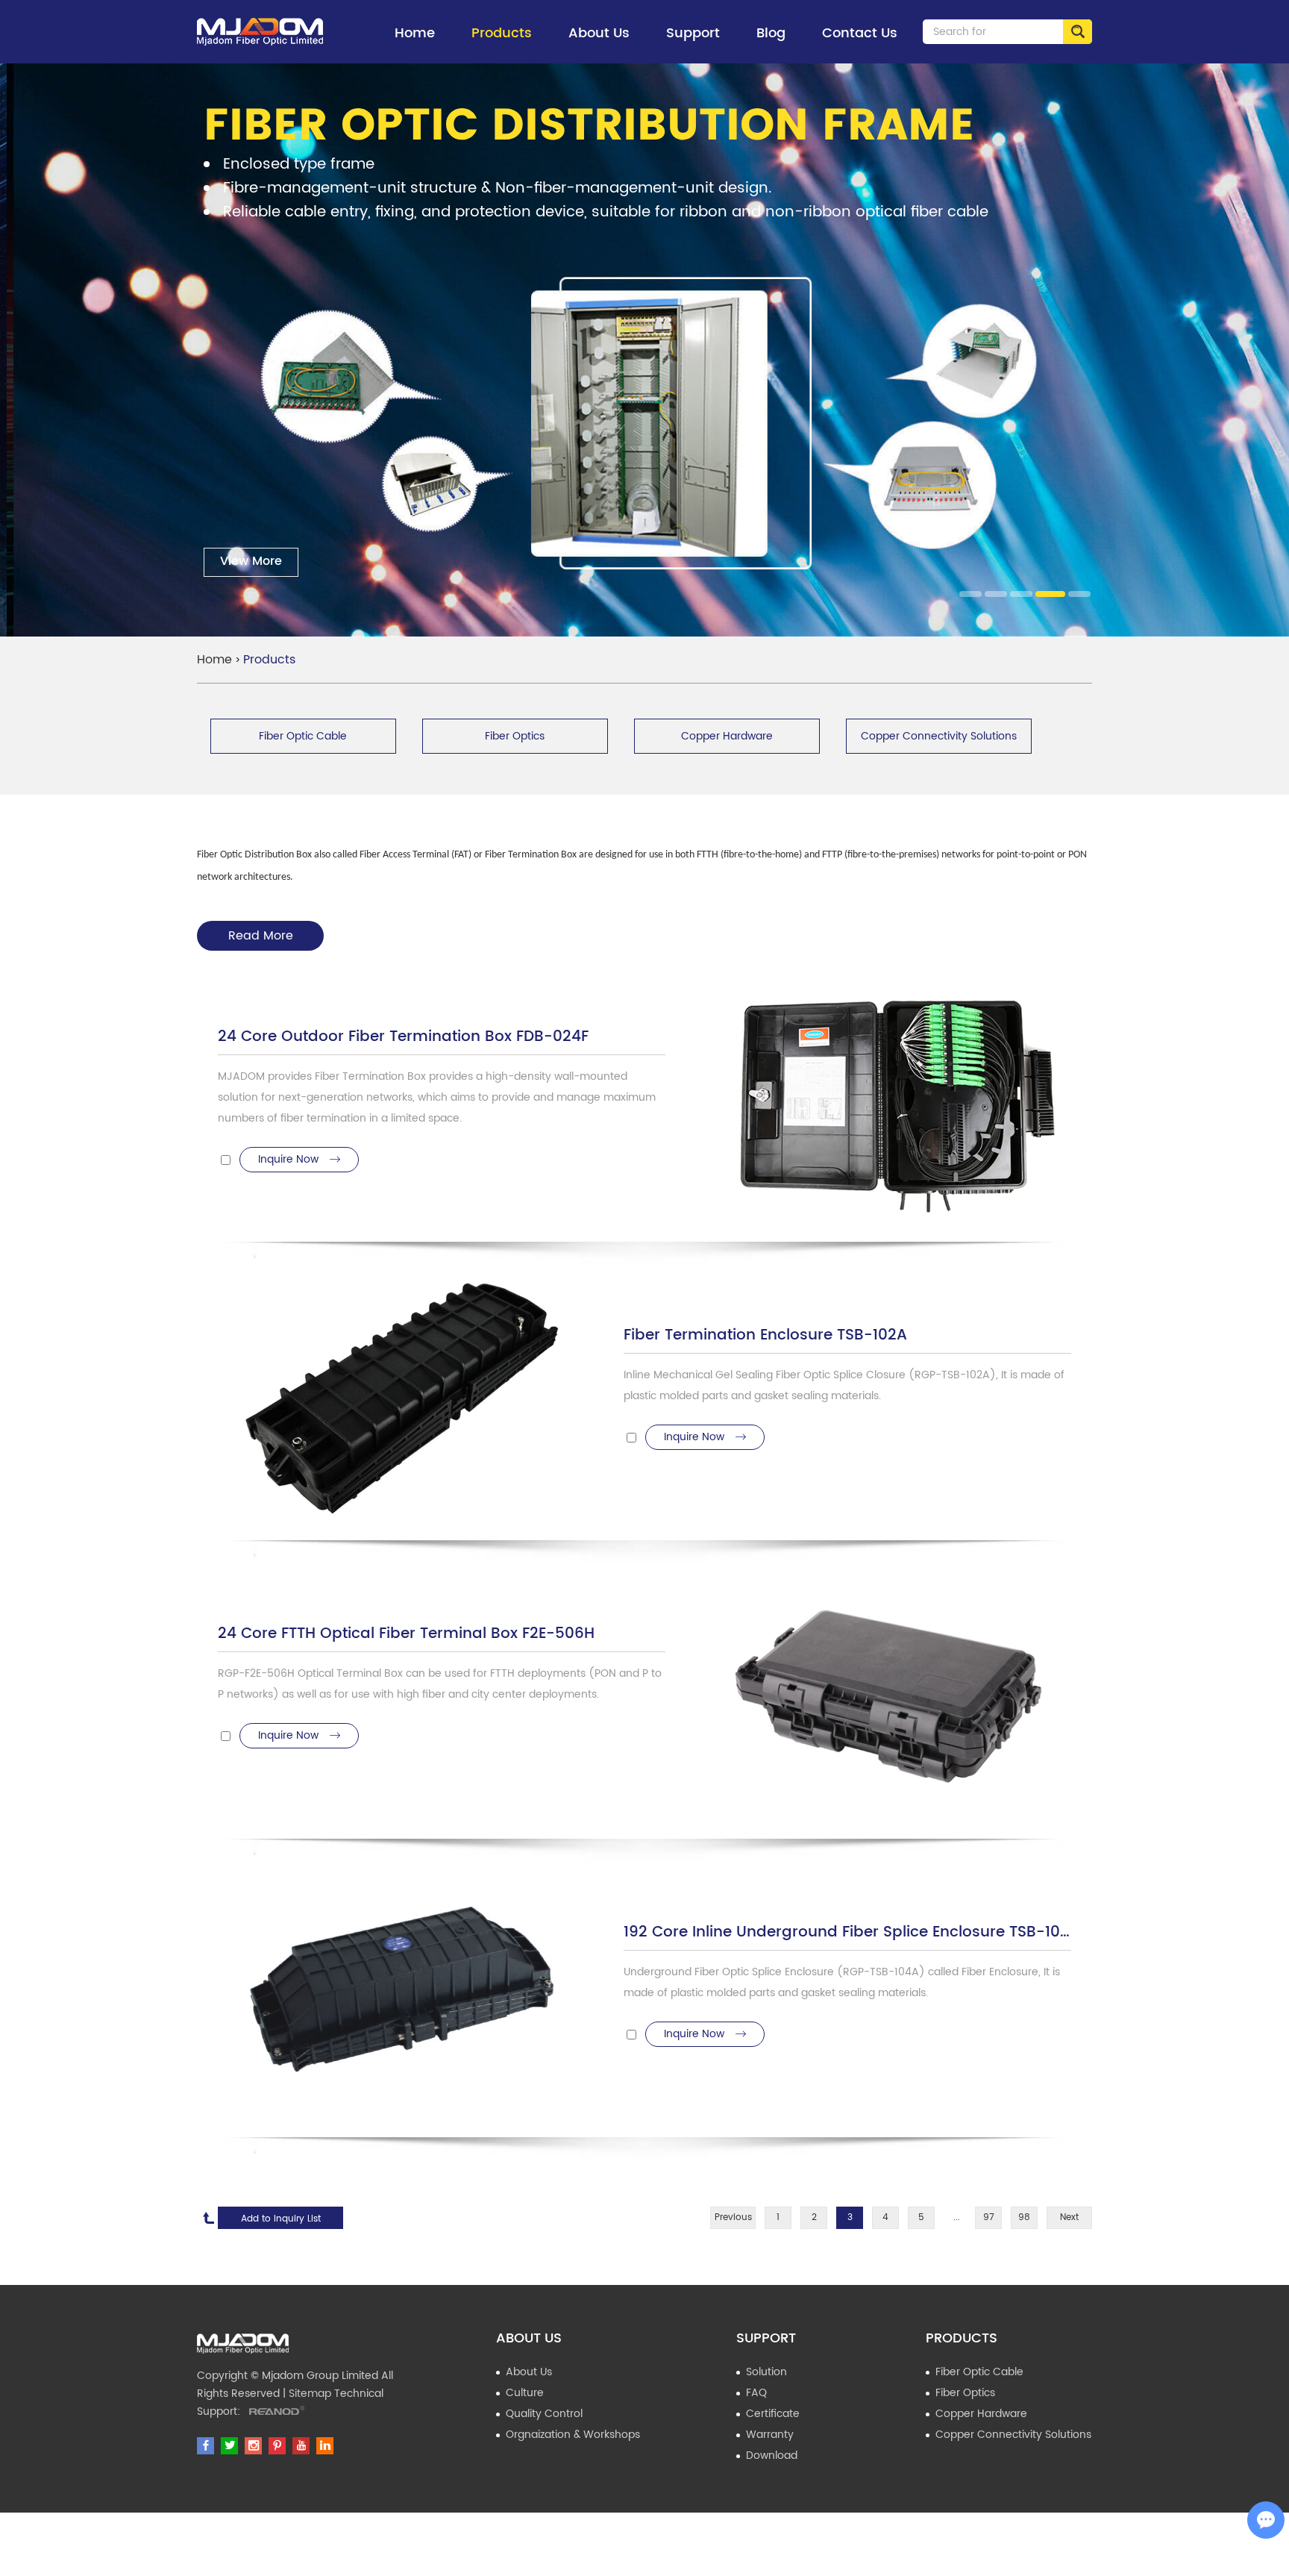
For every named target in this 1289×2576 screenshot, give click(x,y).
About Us (599, 33)
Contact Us (860, 33)
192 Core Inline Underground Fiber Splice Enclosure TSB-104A (847, 1933)
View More (244, 561)
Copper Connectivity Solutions (1013, 2435)
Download (772, 2455)
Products (502, 33)
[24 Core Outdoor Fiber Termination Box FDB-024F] (891, 1103)
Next (1069, 2217)
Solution (766, 2372)
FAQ (756, 2393)
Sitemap (310, 2394)
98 (1024, 2217)
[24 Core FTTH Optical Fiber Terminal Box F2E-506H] (891, 1700)
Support (693, 33)
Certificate (773, 2414)
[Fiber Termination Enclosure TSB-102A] (398, 1402)
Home (415, 33)
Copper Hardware (981, 2414)
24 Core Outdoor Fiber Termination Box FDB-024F (403, 1038)
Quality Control (544, 2414)
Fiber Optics (965, 2393)
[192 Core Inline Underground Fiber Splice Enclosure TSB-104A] (398, 1999)
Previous (733, 2217)
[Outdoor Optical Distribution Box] (260, 32)
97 (989, 2217)
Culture (525, 2393)
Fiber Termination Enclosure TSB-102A (765, 1336)
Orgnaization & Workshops (573, 2435)
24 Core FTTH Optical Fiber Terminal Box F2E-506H (406, 1635)
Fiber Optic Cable (979, 2372)
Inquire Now (288, 1159)
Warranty (770, 2435)
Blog (771, 33)
